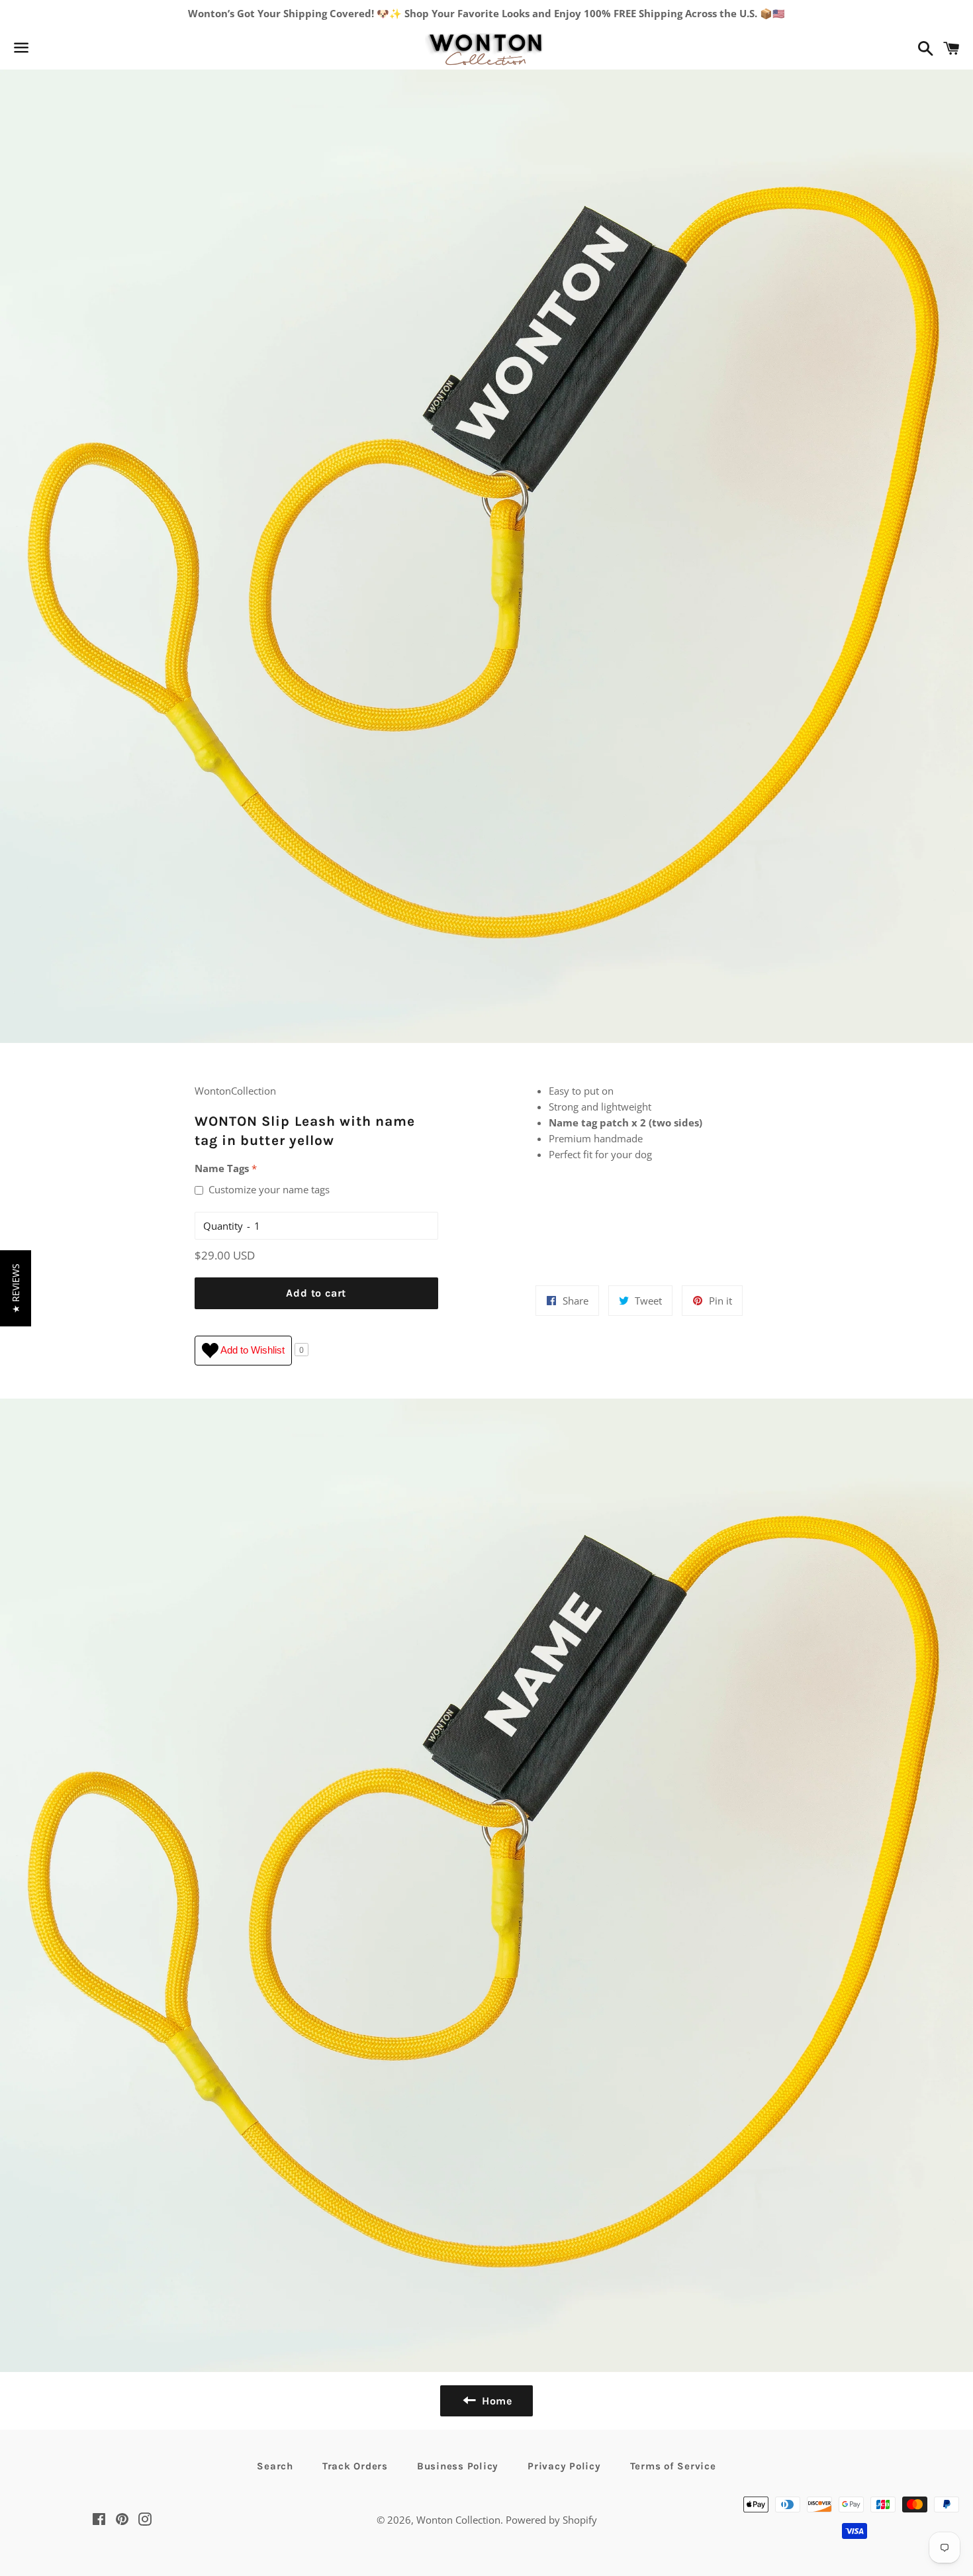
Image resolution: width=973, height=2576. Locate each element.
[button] (16, 1288)
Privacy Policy (564, 2466)
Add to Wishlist (252, 1349)
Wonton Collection (458, 2520)
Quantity (223, 1226)
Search (275, 2466)
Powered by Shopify (551, 2520)
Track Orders (355, 2466)
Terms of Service (673, 2466)
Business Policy (458, 2466)
